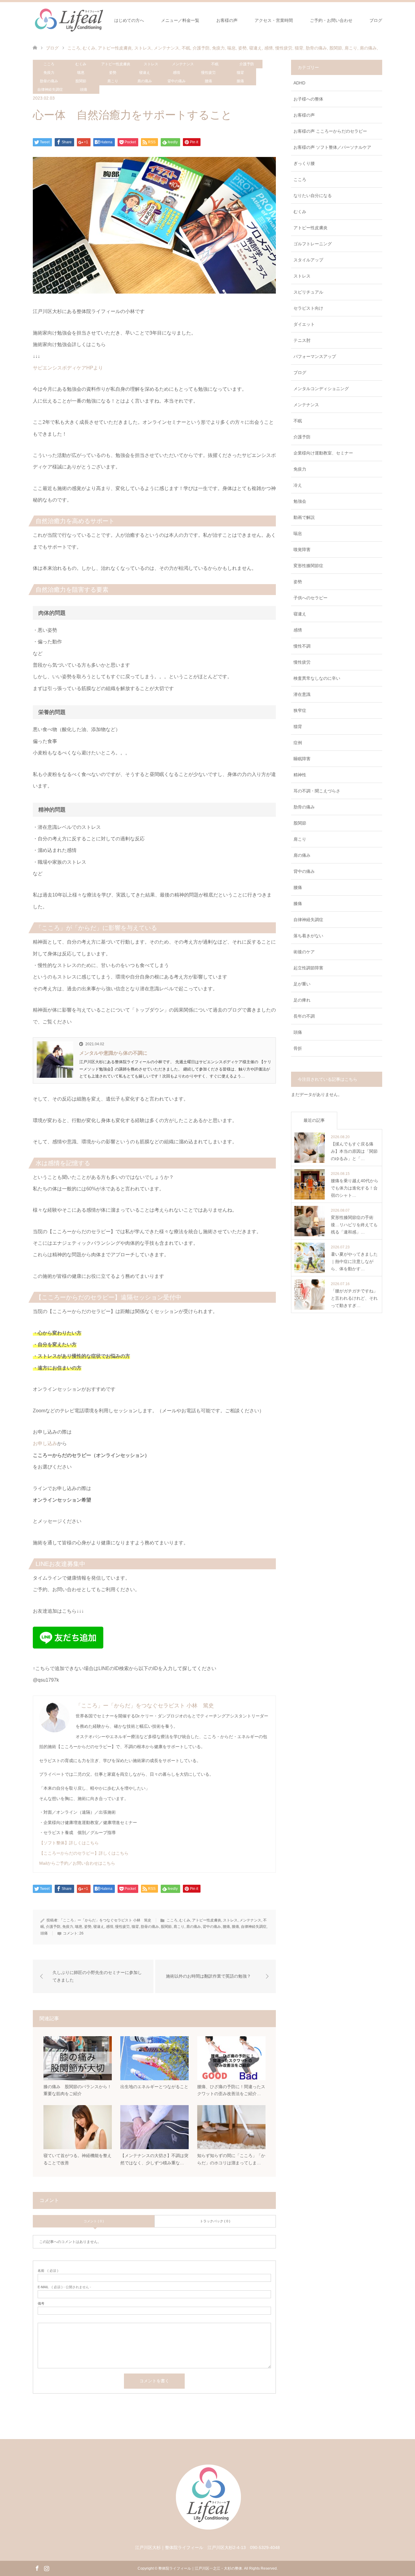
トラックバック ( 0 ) (215, 2221)
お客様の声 (227, 20)
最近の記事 (314, 1120)
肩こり (113, 81)
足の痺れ (302, 1000)
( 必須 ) (48, 2271)
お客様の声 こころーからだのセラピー (330, 131)
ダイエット (304, 324)
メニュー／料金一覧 (180, 20)
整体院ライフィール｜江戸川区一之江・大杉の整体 (200, 2568)
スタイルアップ (308, 260)
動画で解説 (304, 517)
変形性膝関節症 (308, 566)
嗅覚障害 (302, 550)
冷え (298, 485)
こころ (49, 64)
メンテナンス (183, 64)
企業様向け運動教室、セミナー (323, 453)
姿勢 (113, 73)
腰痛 (208, 81)
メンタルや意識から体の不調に (113, 1053)
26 (81, 1933)
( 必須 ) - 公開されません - (64, 2287)
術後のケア (304, 952)
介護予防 (247, 64)
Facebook (37, 2568)
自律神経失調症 (50, 90)
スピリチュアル (308, 292)
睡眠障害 (302, 759)
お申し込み (45, 1443)
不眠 (215, 64)
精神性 (300, 775)
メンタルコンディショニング (321, 389)
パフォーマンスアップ (315, 356)
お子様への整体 (308, 99)
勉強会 (300, 501)
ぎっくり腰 (304, 163)
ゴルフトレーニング (313, 244)
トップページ (84, 20)
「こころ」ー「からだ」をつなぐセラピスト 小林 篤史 (145, 1706)
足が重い (302, 984)
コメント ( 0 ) (94, 2221)
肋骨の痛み (49, 81)
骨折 (298, 1048)
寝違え (145, 73)
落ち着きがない (308, 936)
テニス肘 (302, 340)
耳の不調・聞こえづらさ (317, 791)
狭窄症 (300, 710)
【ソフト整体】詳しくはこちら (69, 1843)
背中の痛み (177, 81)
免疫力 (49, 73)
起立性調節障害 (308, 968)
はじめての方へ (129, 20)
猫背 (240, 73)
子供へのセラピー (310, 598)
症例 (298, 743)
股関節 (81, 81)
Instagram (46, 2568)
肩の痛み (145, 81)
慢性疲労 (208, 73)
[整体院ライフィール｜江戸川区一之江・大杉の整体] (208, 2534)
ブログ (376, 20)
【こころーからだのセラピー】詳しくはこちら (84, 1853)
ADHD (299, 83)
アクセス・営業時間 (274, 20)
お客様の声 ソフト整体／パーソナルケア (332, 147)
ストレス (151, 64)
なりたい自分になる (313, 196)
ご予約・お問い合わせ (331, 20)
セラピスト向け (308, 308)
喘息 (81, 73)
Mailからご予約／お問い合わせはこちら (77, 1863)
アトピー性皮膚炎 (116, 64)
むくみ (81, 64)
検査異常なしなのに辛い (317, 678)
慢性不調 (302, 646)
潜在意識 (302, 694)
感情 (177, 73)
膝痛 (240, 81)
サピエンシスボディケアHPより (68, 368)
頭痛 (84, 90)
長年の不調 (304, 1016)
